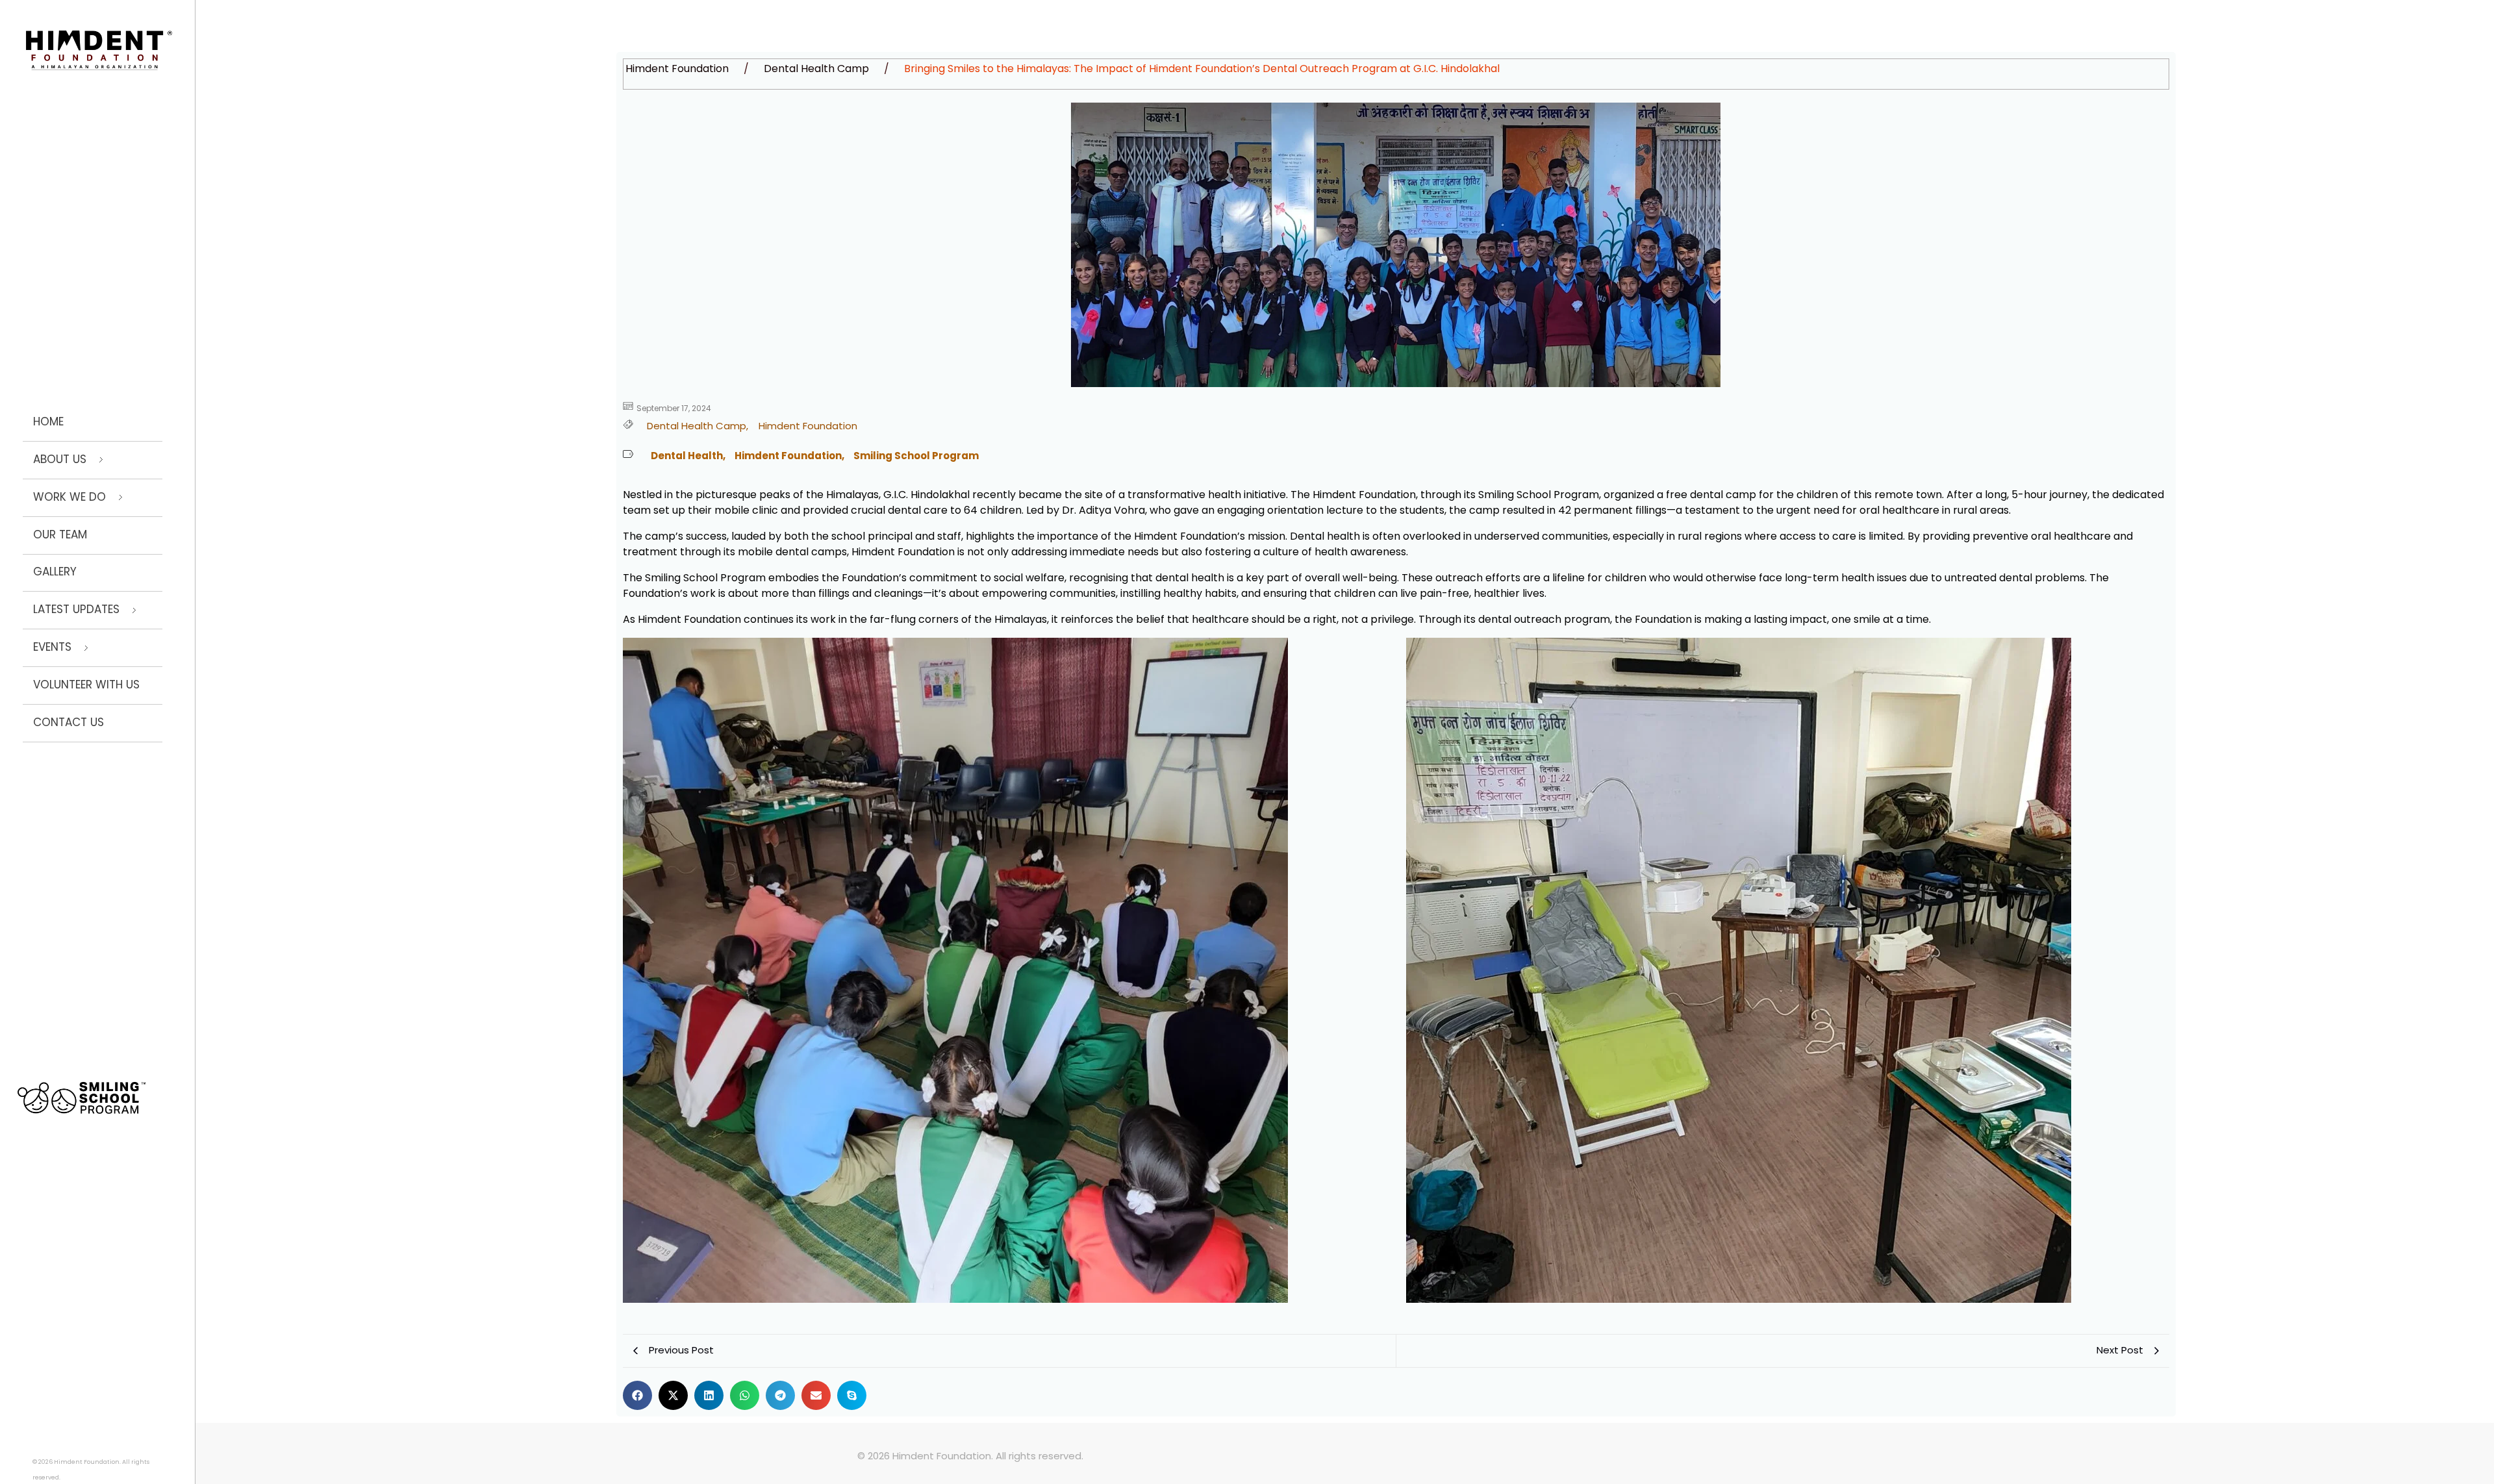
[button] (637, 1395)
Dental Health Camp (816, 69)
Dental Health (688, 456)
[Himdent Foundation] (99, 50)
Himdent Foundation (677, 69)
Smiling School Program (916, 456)
